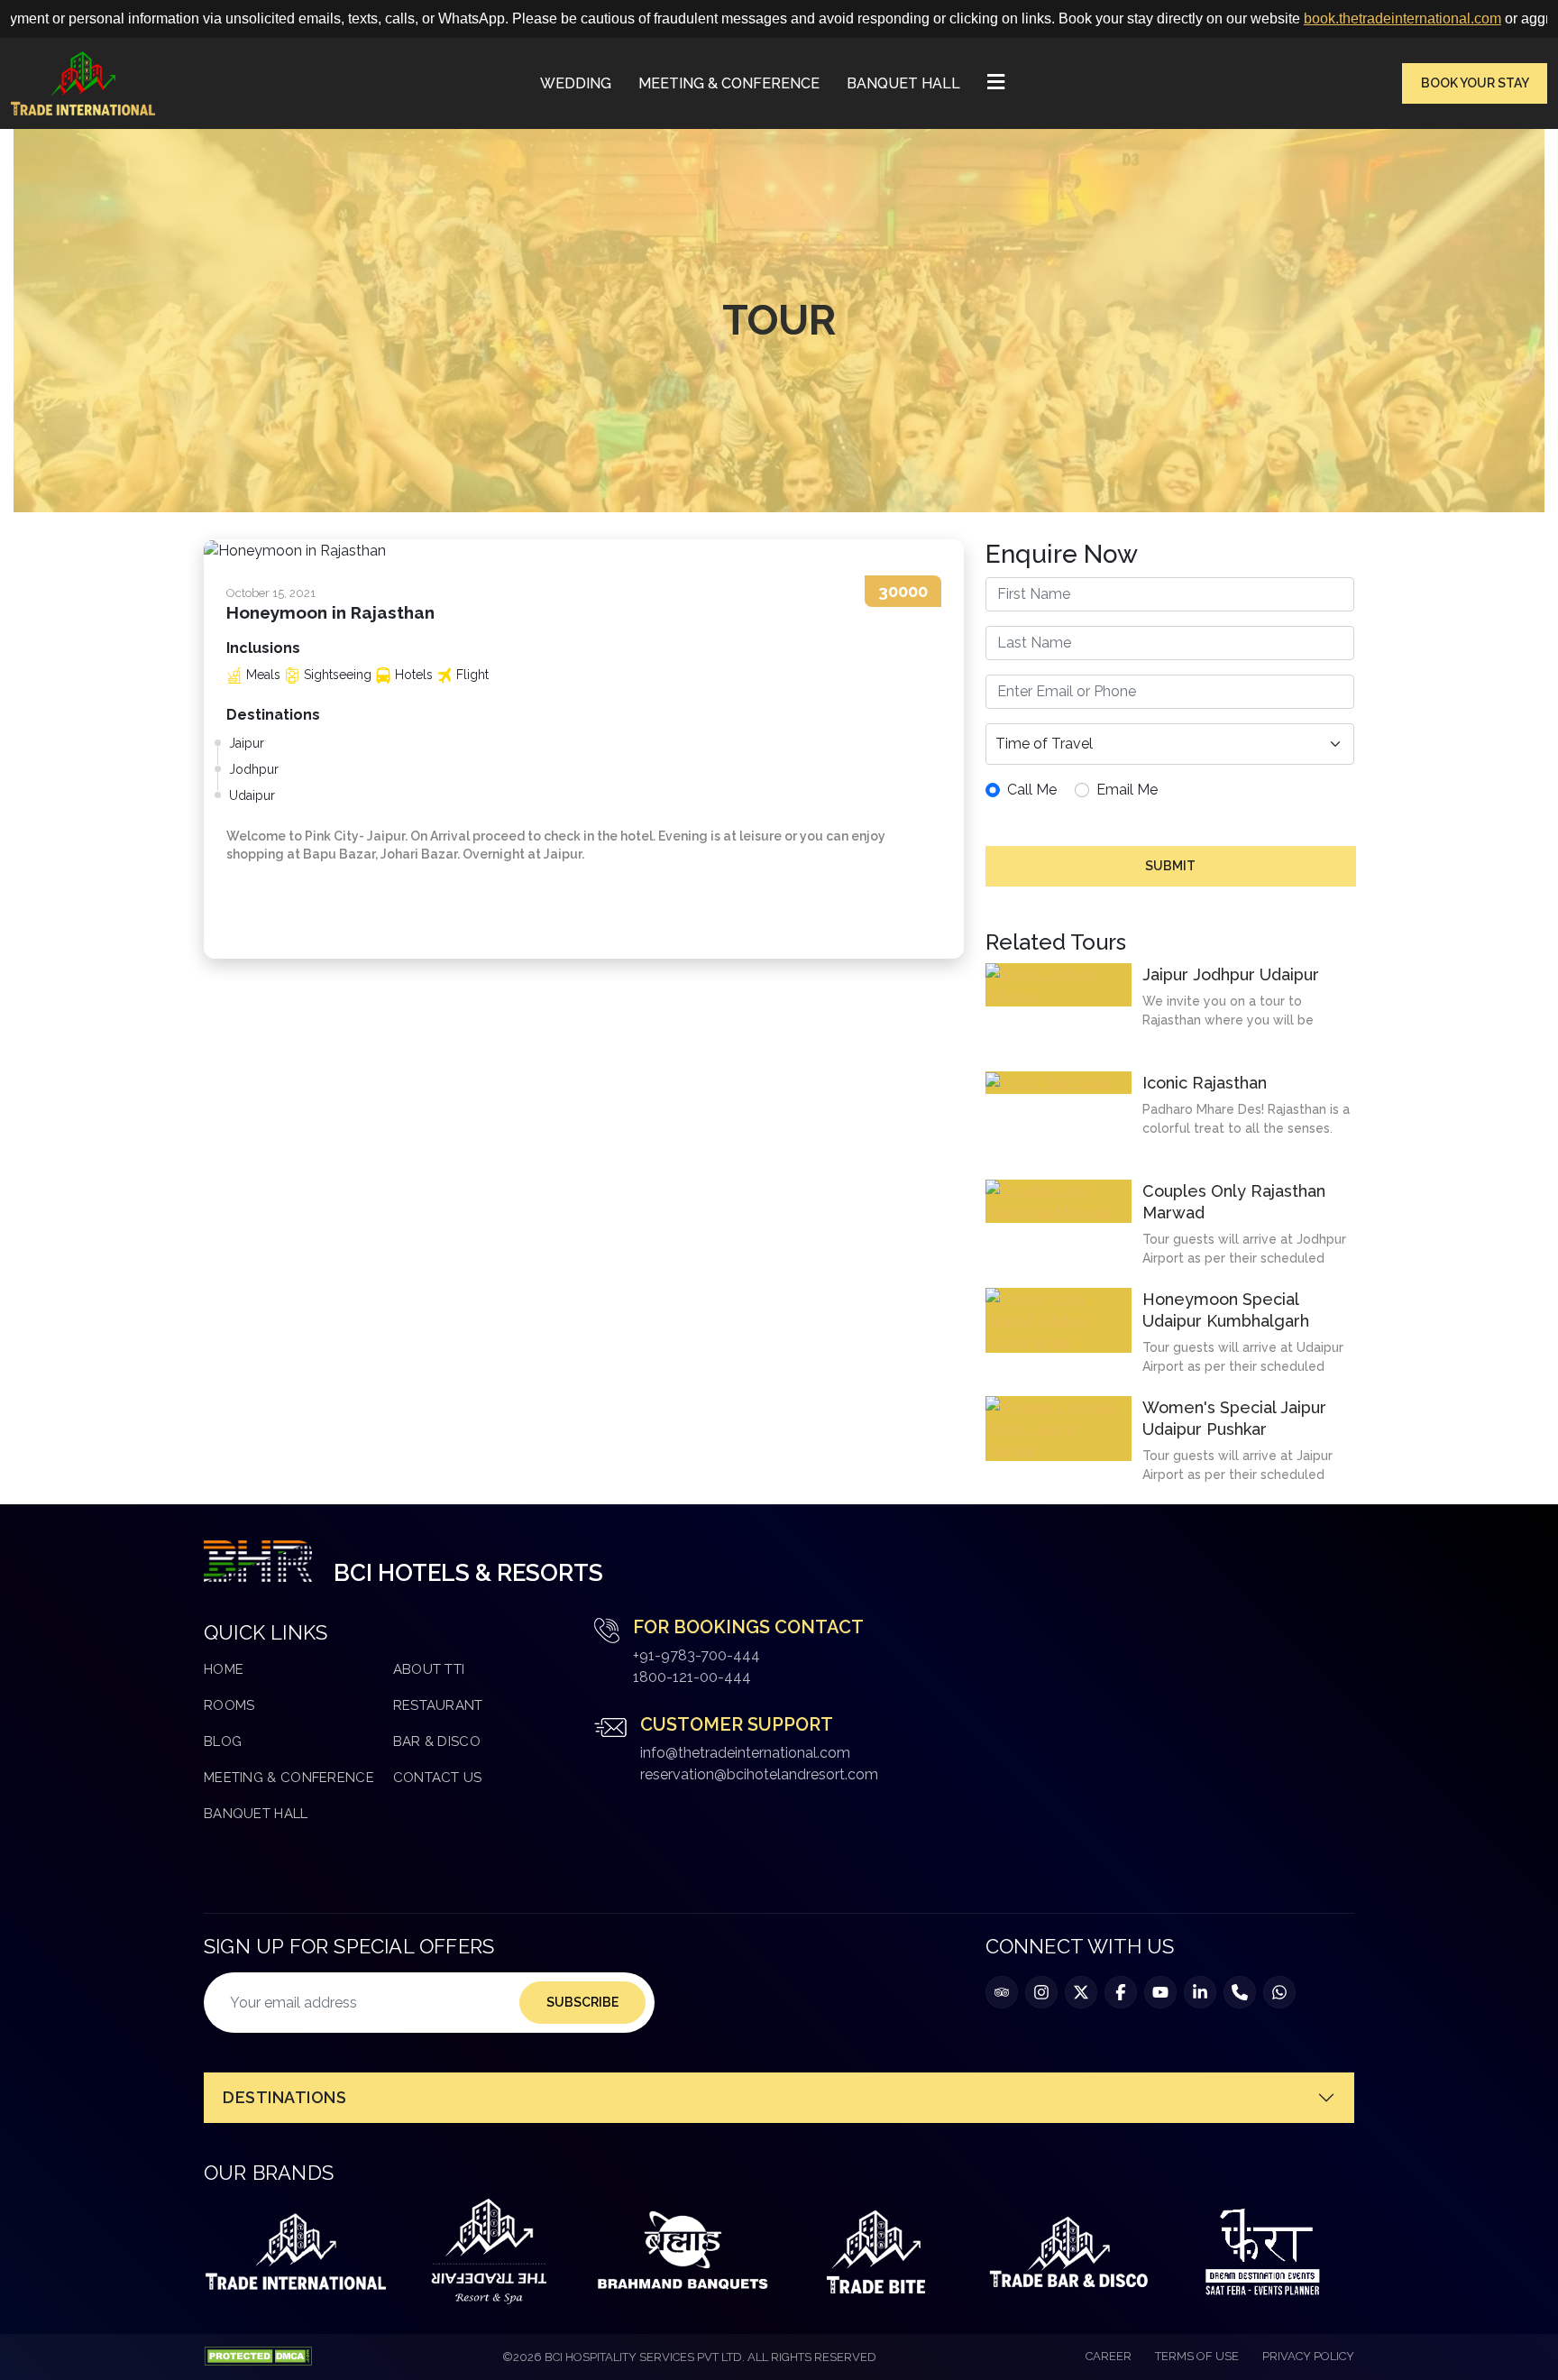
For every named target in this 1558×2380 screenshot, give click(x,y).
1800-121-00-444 (692, 1677)
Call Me (1032, 790)
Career (1109, 2356)
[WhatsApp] (1279, 1992)
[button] (996, 84)
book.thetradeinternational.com (1291, 18)
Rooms (229, 1705)
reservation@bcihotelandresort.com (759, 1774)
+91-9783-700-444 (697, 1655)
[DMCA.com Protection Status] (258, 2357)
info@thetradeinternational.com (745, 1753)
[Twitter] (1081, 1992)
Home (224, 1669)
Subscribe (582, 2002)
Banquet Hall (903, 83)
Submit (1170, 866)
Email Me (1127, 790)
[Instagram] (1041, 1992)
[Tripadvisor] (1002, 1992)
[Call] (1240, 1992)
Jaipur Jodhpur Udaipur (1231, 974)
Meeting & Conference (729, 83)
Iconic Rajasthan (1205, 1083)
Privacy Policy (1308, 2356)
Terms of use (1197, 2356)
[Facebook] (1121, 1992)
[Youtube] (1160, 1992)
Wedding (576, 83)
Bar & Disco (437, 1741)
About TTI (429, 1669)
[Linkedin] (1200, 1992)
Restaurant (438, 1705)
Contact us (438, 1778)
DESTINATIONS (284, 2097)
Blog (223, 1741)
